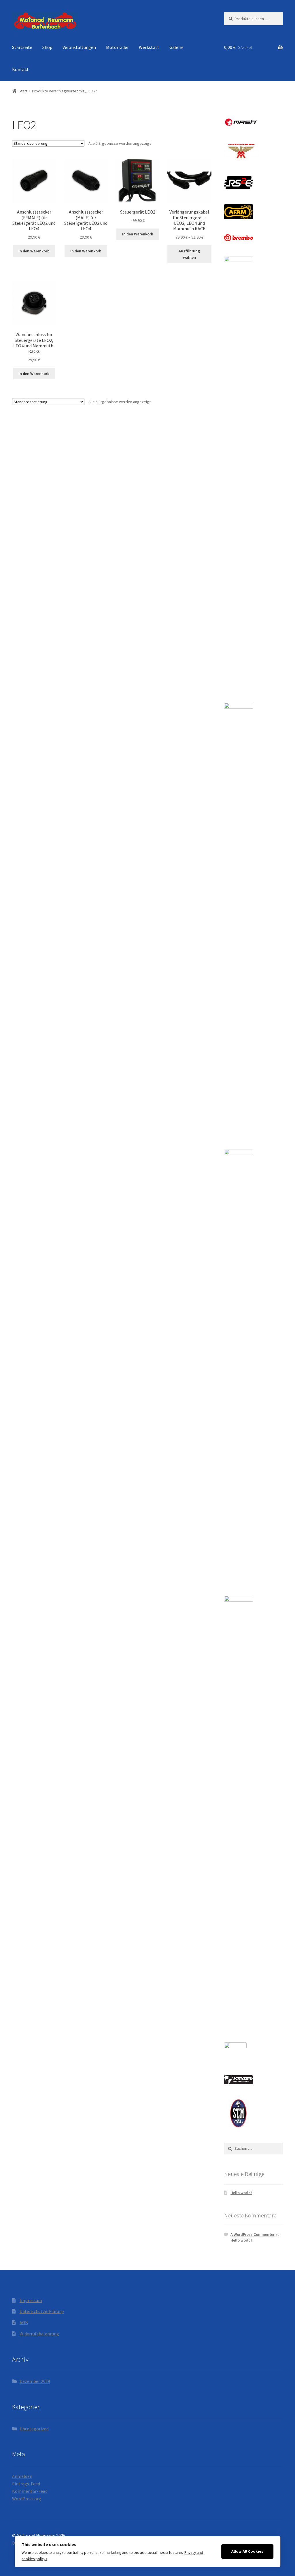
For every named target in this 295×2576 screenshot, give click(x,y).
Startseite (22, 47)
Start (23, 91)
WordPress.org (27, 2499)
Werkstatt (149, 47)
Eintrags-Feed (26, 2484)
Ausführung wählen (189, 254)
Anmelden (22, 2476)
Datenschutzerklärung (42, 2311)
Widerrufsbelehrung (39, 2334)
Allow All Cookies (247, 2551)
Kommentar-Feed (30, 2491)
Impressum (31, 2300)
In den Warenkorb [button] (34, 251)
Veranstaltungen (79, 47)
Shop (47, 47)
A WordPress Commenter (253, 2234)
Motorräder (117, 47)
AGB (24, 2322)
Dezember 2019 (35, 2381)
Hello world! (241, 2193)
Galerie (176, 47)
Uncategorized (34, 2429)
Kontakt (20, 69)
